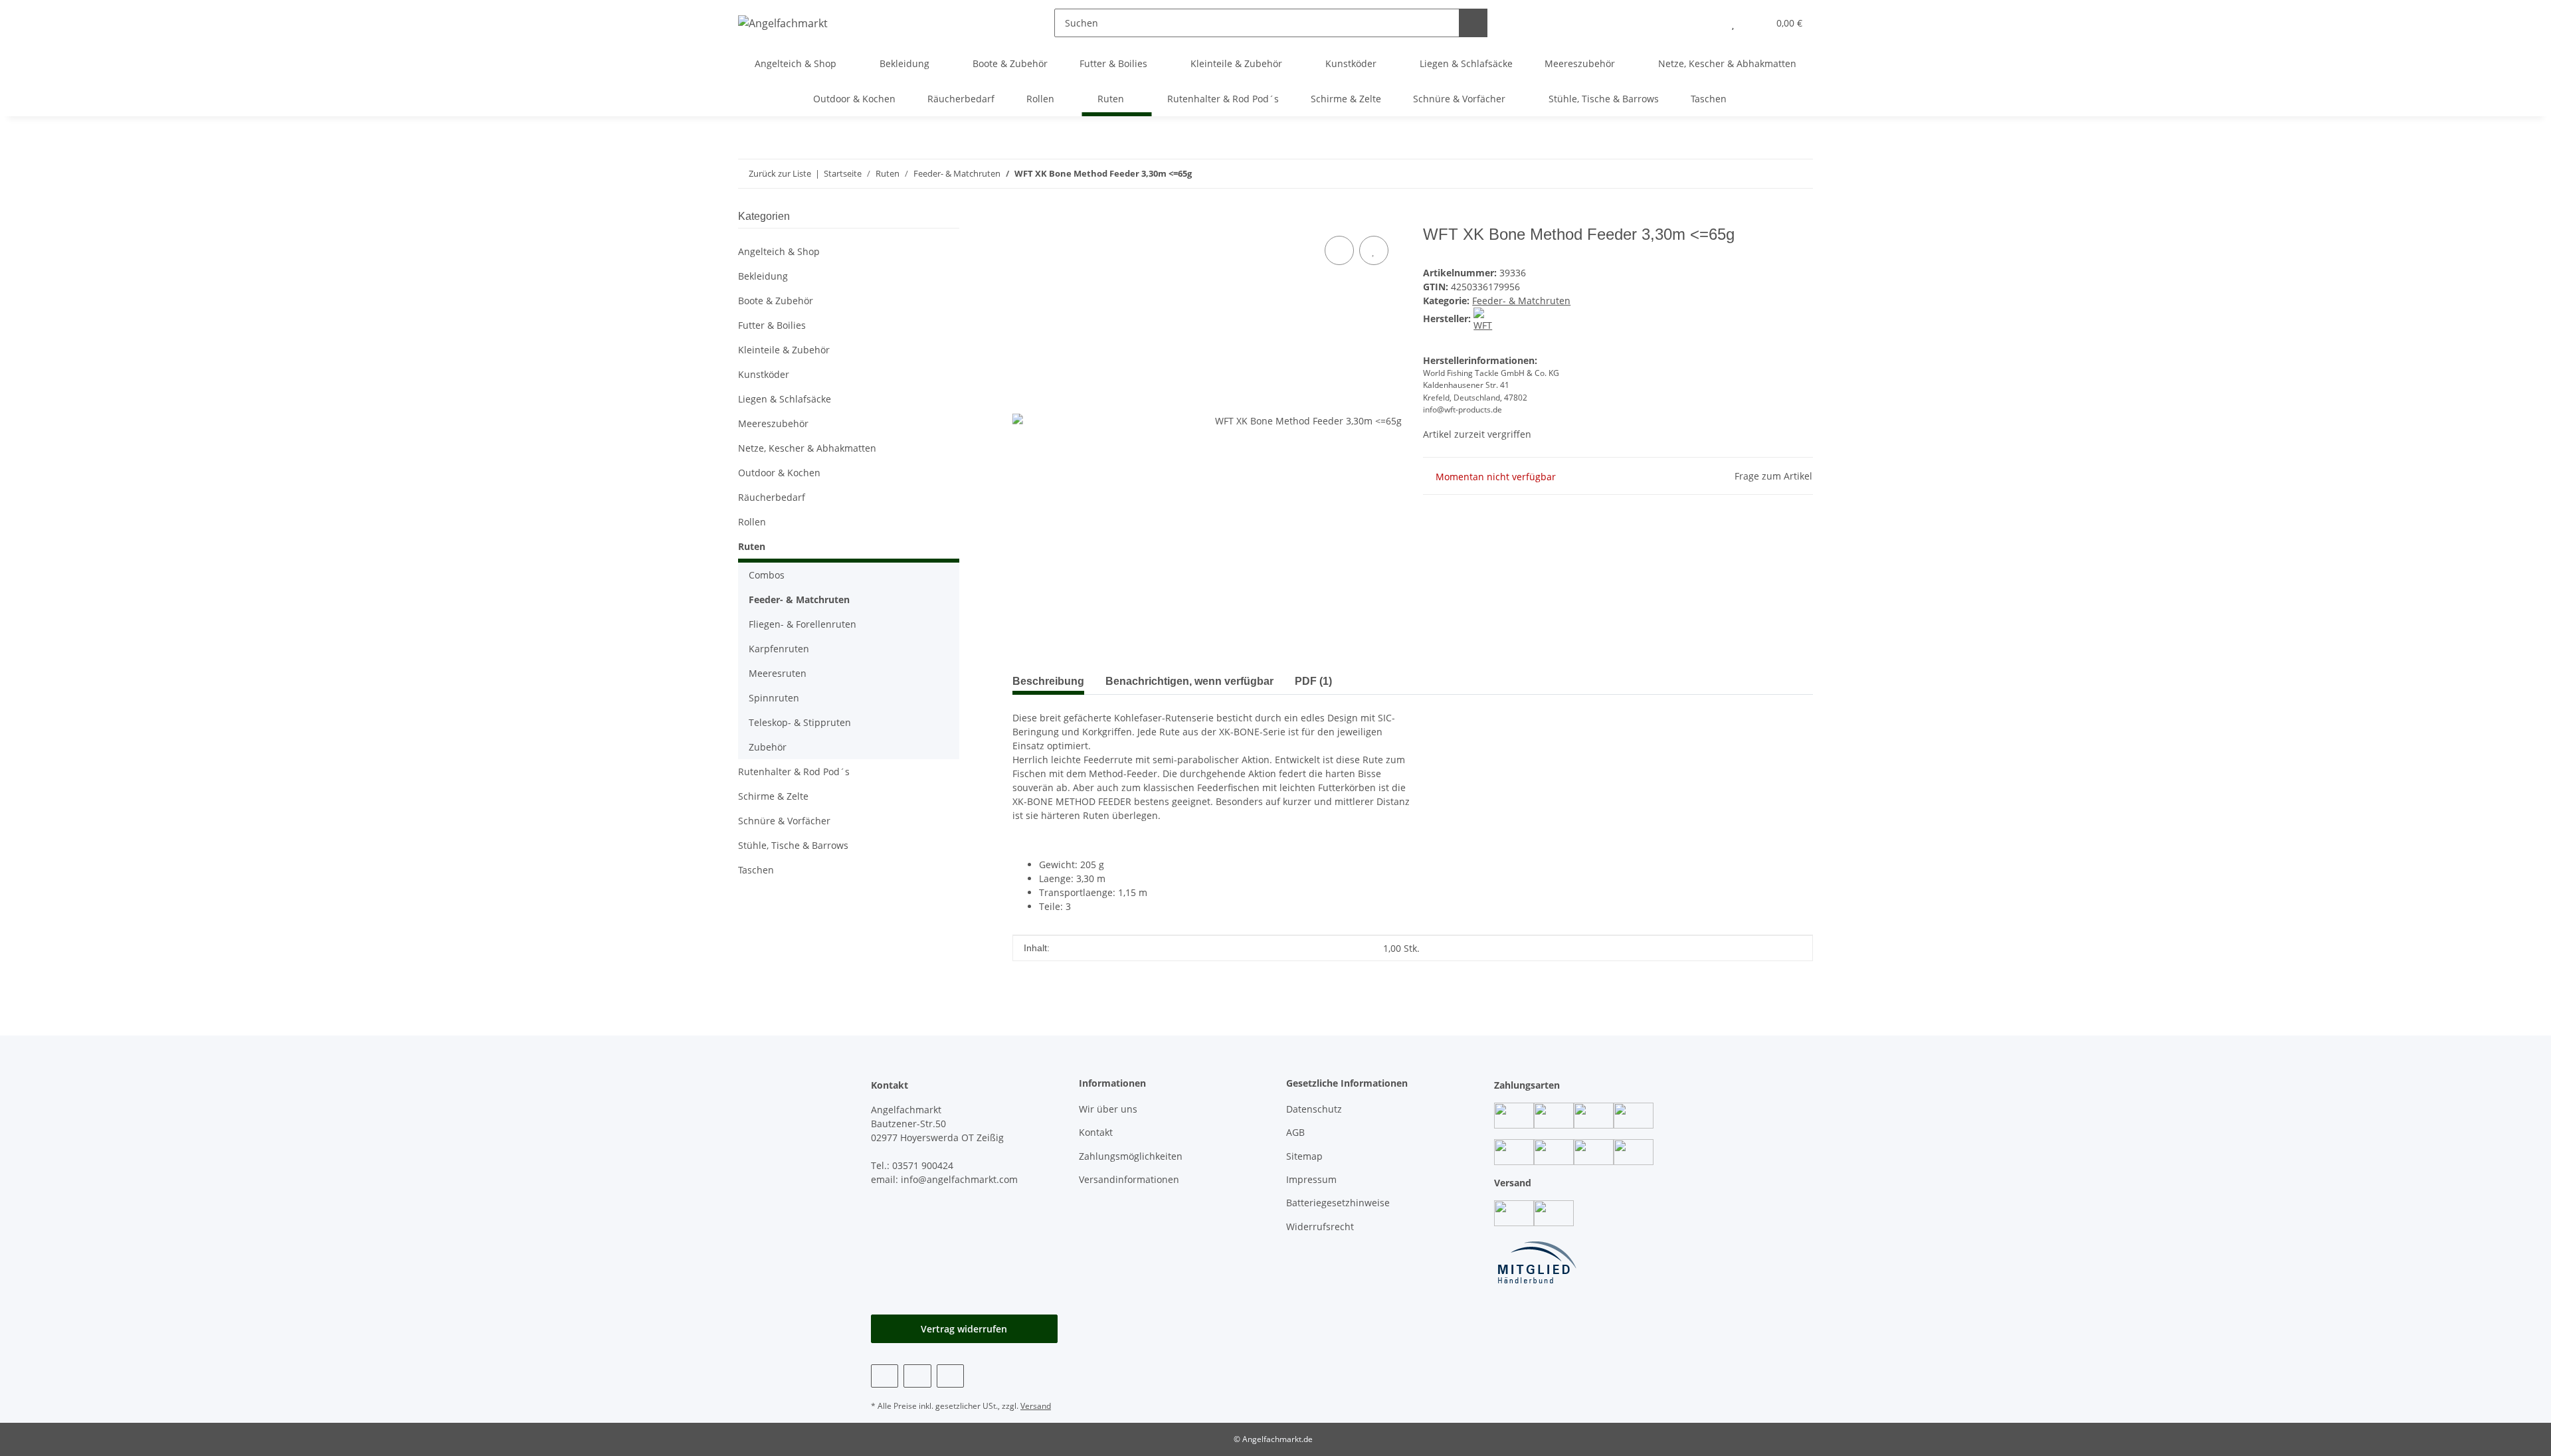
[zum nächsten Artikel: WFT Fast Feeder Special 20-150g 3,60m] (1770, 174)
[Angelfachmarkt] (783, 23)
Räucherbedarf (772, 497)
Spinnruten (774, 698)
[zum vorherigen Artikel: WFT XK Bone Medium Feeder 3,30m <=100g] (1799, 174)
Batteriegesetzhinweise (1338, 1203)
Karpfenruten (779, 649)
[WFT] (1485, 318)
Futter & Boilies (772, 325)
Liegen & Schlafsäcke (785, 399)
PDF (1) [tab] (1313, 681)
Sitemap (1304, 1156)
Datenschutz (1314, 1109)
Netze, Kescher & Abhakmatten (807, 448)
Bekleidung (763, 276)
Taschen (756, 870)
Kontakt (1096, 1132)
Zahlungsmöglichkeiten (1131, 1156)
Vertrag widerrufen (964, 1329)
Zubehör (768, 747)
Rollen (752, 522)
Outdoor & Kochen (779, 473)
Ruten (752, 546)
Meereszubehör (773, 423)
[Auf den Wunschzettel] (1374, 250)
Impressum (1311, 1179)
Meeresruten (778, 673)
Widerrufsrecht (1320, 1227)
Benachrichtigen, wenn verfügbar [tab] (1189, 681)
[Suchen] (1473, 23)
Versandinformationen (1129, 1179)
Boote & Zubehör (776, 301)
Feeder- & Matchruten (1521, 301)
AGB (1295, 1132)
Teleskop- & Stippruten (800, 722)
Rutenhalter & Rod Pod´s (794, 772)
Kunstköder (764, 374)
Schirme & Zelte (773, 796)
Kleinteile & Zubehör (784, 350)
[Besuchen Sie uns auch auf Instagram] (917, 1376)
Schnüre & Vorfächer (784, 821)
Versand (1036, 1406)
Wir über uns (1108, 1109)
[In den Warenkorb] (1023, 218)
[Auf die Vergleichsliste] (1339, 250)
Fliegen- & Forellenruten (803, 624)
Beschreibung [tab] (1048, 681)
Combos (767, 575)
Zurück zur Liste (780, 173)
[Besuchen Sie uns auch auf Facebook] (885, 1376)
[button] (1706, 23)
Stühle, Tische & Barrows (793, 845)
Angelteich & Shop (779, 251)
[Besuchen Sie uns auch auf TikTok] (950, 1376)
